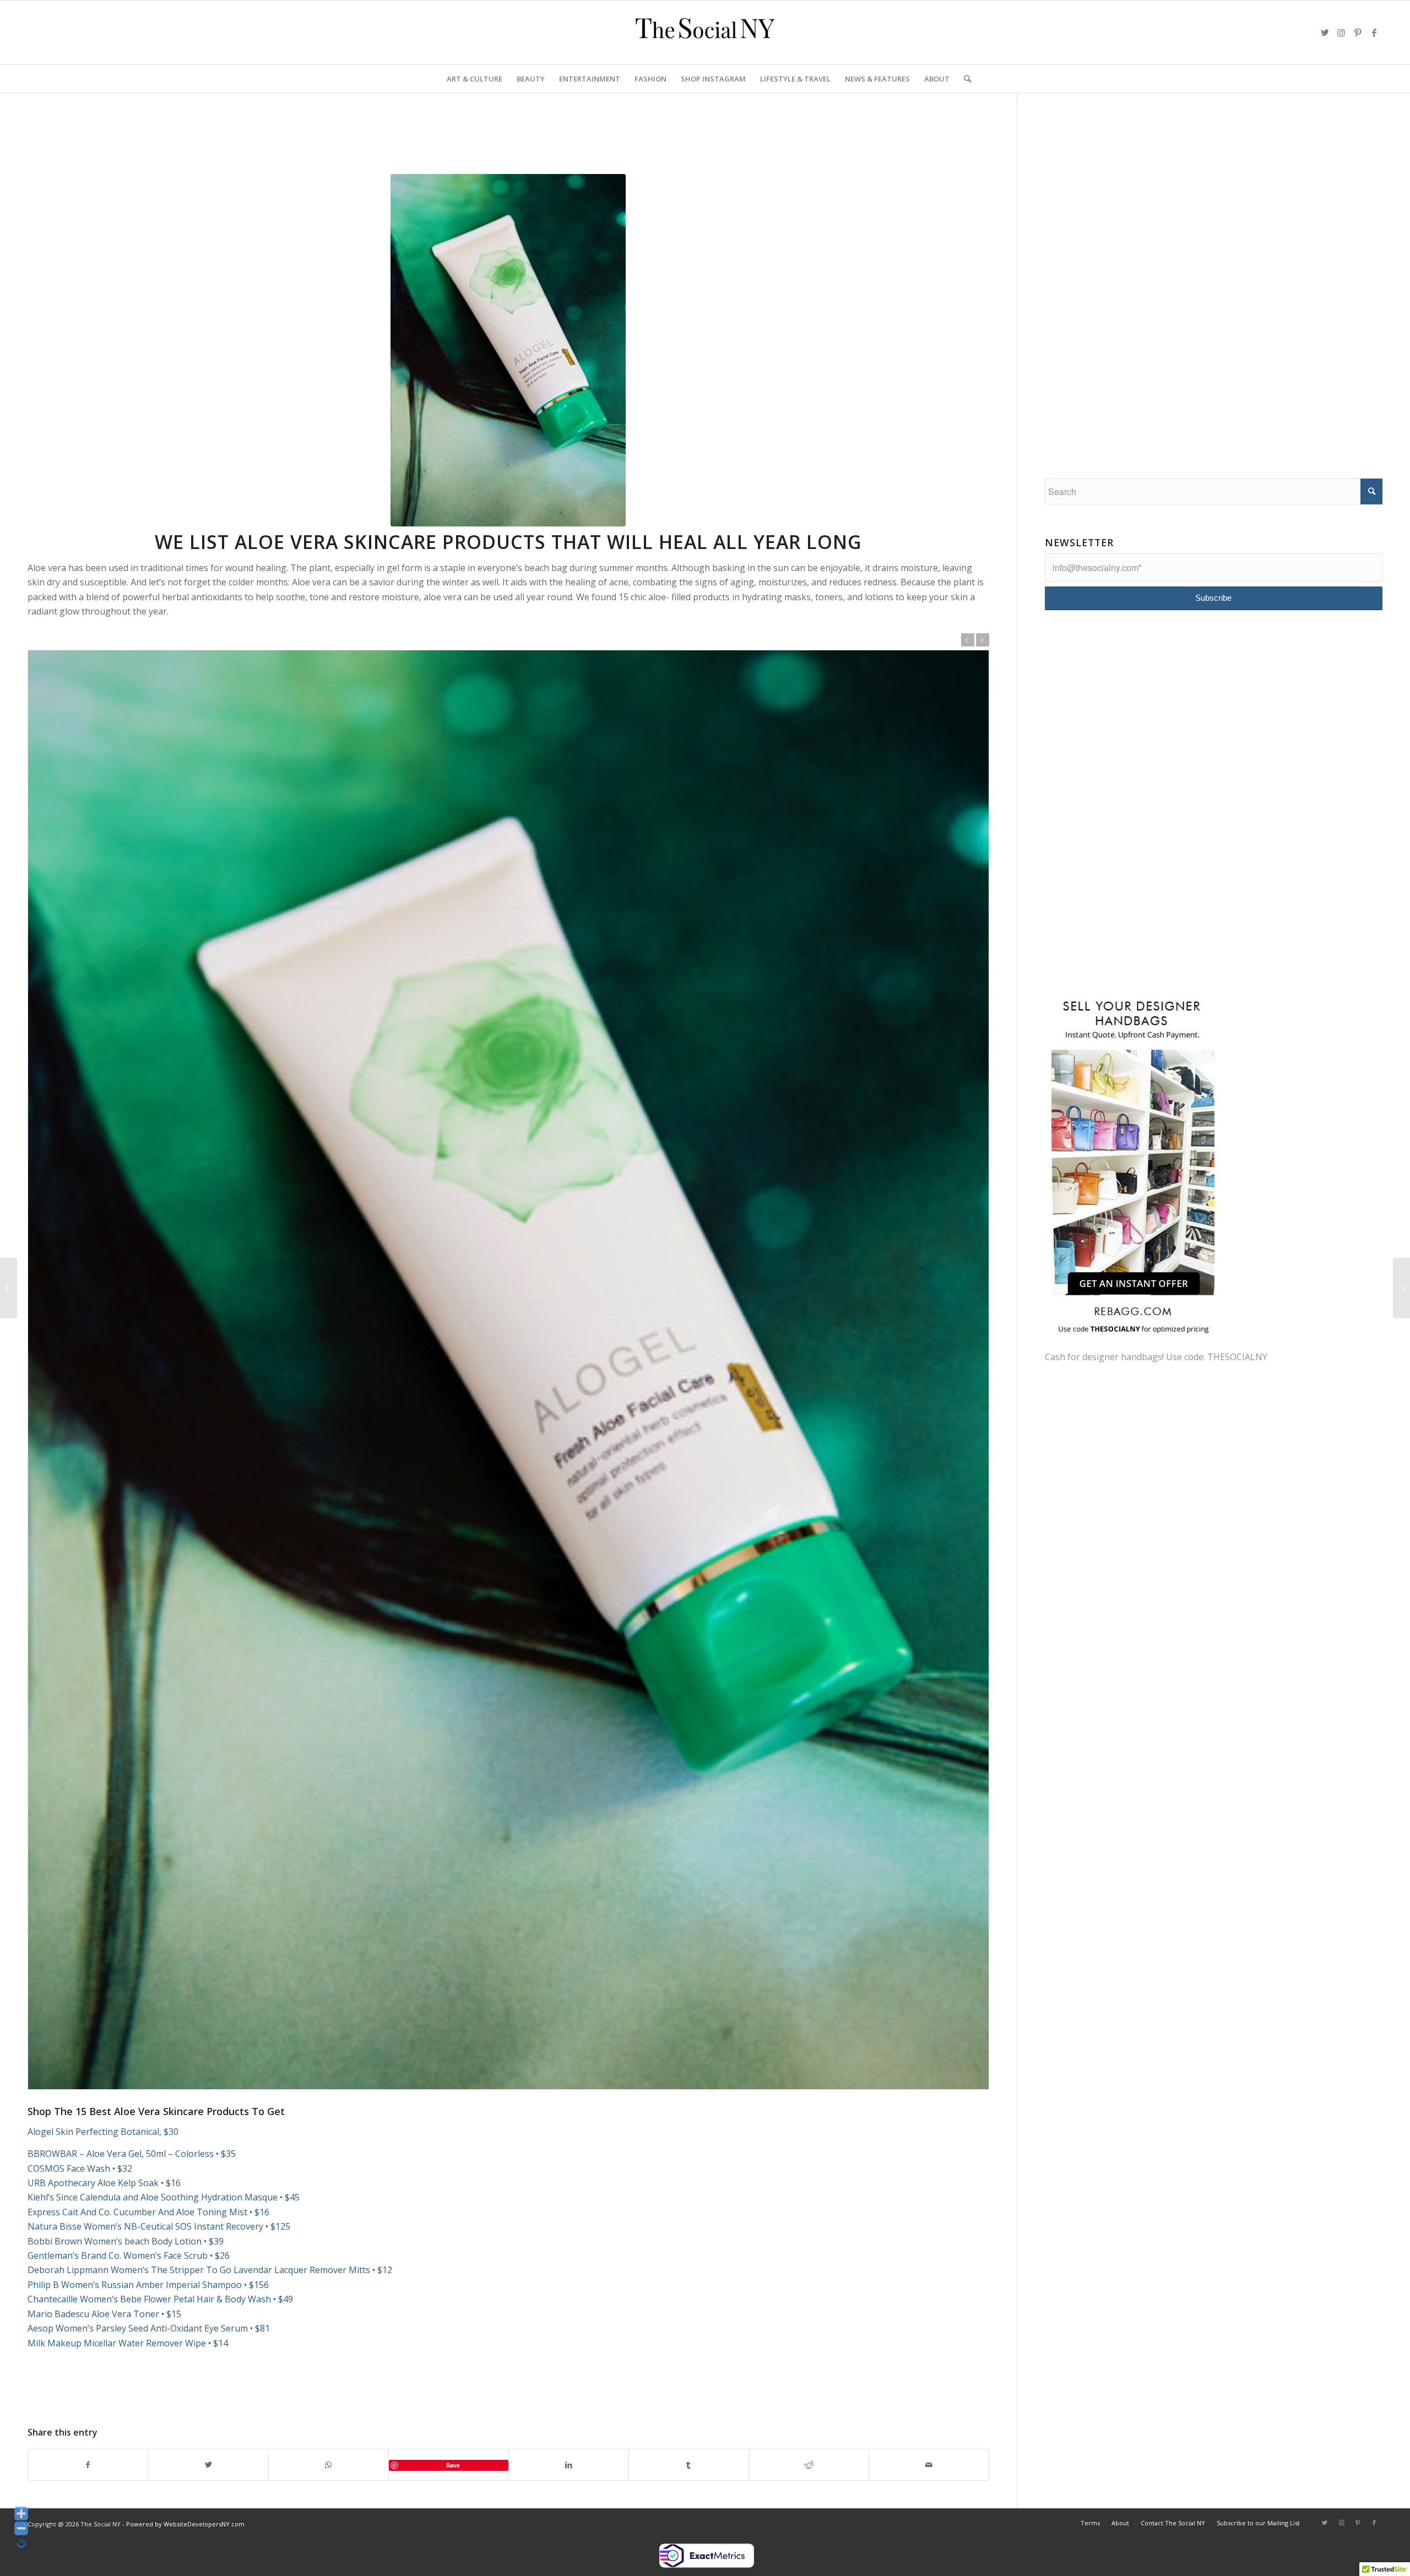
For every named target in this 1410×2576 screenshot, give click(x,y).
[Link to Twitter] (1325, 32)
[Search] (964, 79)
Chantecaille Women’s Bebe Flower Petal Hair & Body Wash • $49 (160, 2299)
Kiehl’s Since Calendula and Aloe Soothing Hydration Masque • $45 (164, 2197)
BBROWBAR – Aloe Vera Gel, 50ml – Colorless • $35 (132, 2154)
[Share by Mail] (929, 2465)
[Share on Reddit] (809, 2465)
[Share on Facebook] (88, 2465)
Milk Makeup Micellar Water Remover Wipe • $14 (128, 2343)
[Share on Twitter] (208, 2465)
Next (983, 640)
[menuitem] (474, 79)
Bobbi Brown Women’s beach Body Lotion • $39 (126, 2241)
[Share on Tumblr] (689, 2465)
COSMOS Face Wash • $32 (80, 2169)
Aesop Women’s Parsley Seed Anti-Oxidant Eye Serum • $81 (149, 2328)
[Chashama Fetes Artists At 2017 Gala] (9, 1288)
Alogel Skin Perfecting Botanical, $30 (103, 2132)
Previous (968, 640)
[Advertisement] (228, 145)
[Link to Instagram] (1341, 32)
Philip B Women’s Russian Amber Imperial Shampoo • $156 (148, 2285)
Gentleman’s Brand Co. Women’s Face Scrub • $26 (129, 2256)
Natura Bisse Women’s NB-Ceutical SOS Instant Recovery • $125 (159, 2226)
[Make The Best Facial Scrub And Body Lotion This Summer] (1401, 1288)
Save (453, 2465)
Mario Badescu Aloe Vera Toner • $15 (104, 2314)
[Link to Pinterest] (1358, 32)
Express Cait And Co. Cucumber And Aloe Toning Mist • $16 (148, 2212)
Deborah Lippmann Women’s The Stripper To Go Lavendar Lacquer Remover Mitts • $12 (210, 2270)
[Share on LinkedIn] (569, 2465)
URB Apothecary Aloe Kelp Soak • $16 (104, 2183)
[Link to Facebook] (1374, 32)
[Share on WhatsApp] (329, 2465)
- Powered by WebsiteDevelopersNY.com (183, 2524)
